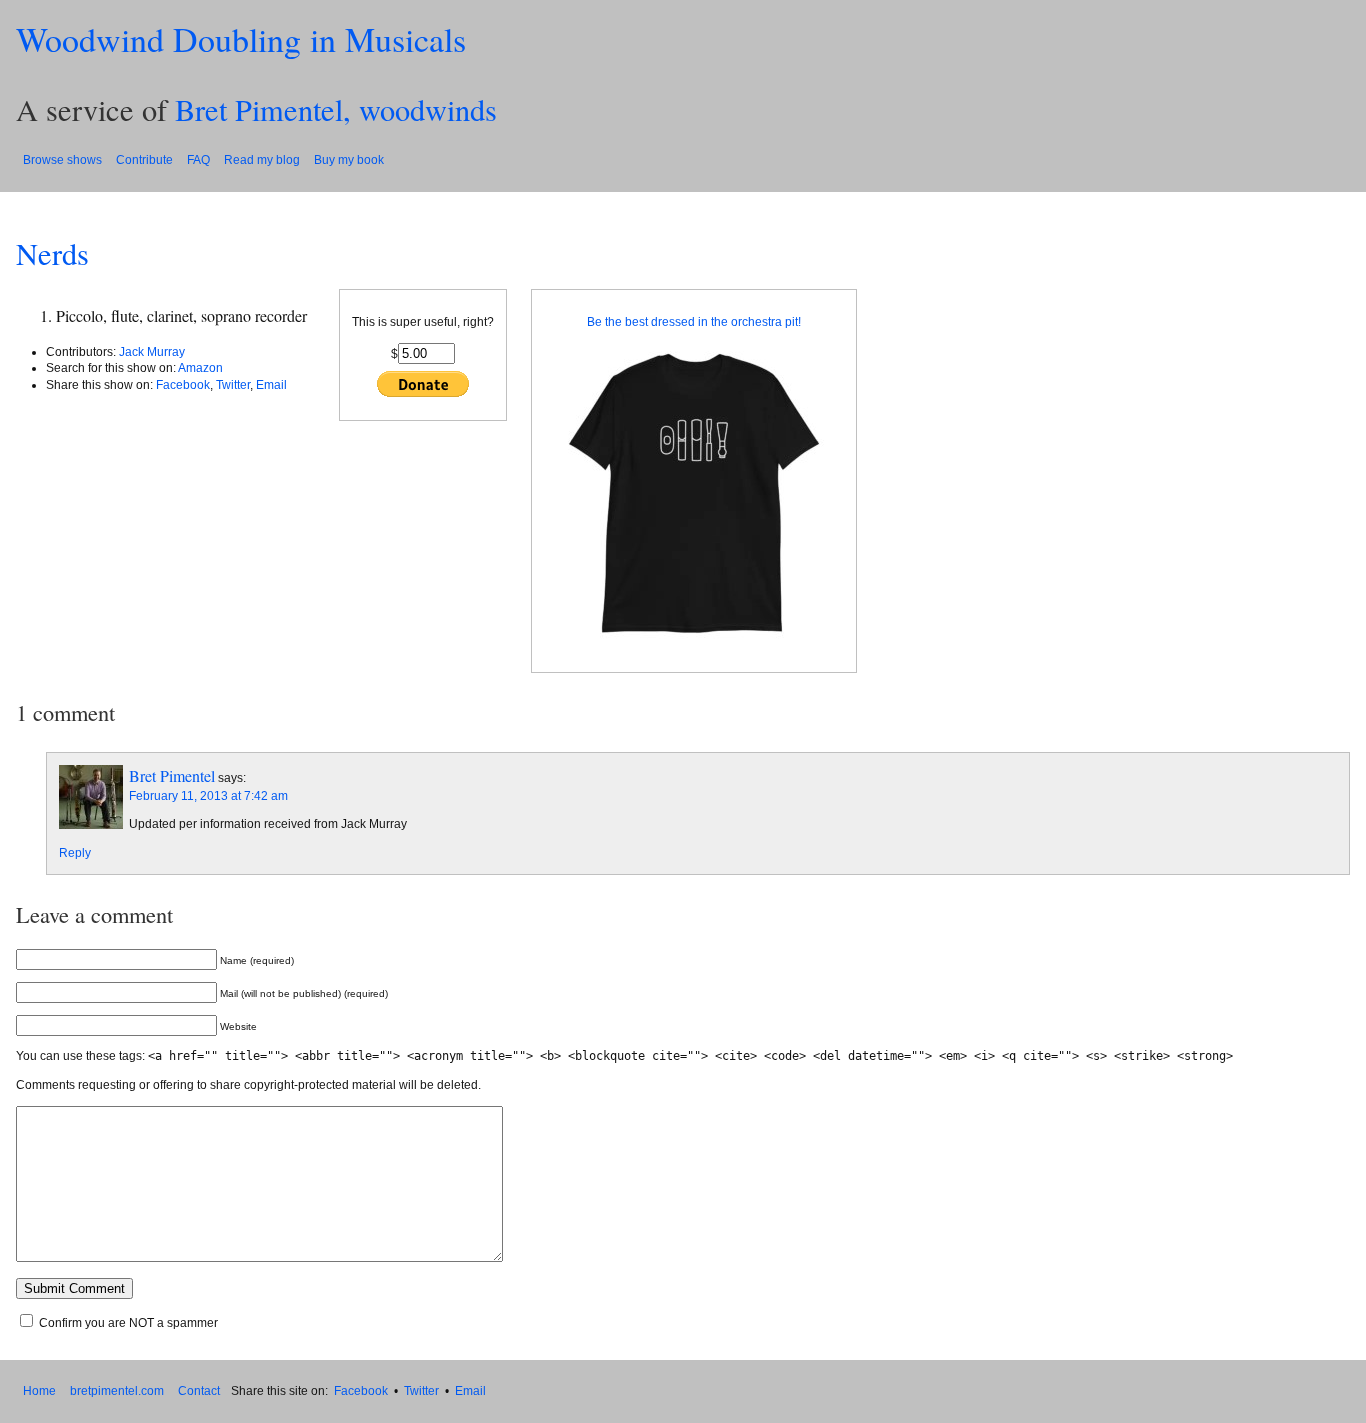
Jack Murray (152, 352)
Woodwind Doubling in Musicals (241, 39)
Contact (199, 1391)
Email (271, 385)
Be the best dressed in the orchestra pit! (694, 322)
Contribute (144, 160)
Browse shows (62, 160)
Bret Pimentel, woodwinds (336, 109)
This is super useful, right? (423, 322)
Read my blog (262, 160)
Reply (75, 853)
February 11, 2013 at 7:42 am (208, 796)
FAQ (198, 160)
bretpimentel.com (117, 1391)
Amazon (200, 368)
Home (39, 1391)
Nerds (52, 253)
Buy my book (349, 160)
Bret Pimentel (172, 775)
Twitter (233, 385)
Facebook (183, 385)
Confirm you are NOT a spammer (127, 1323)
